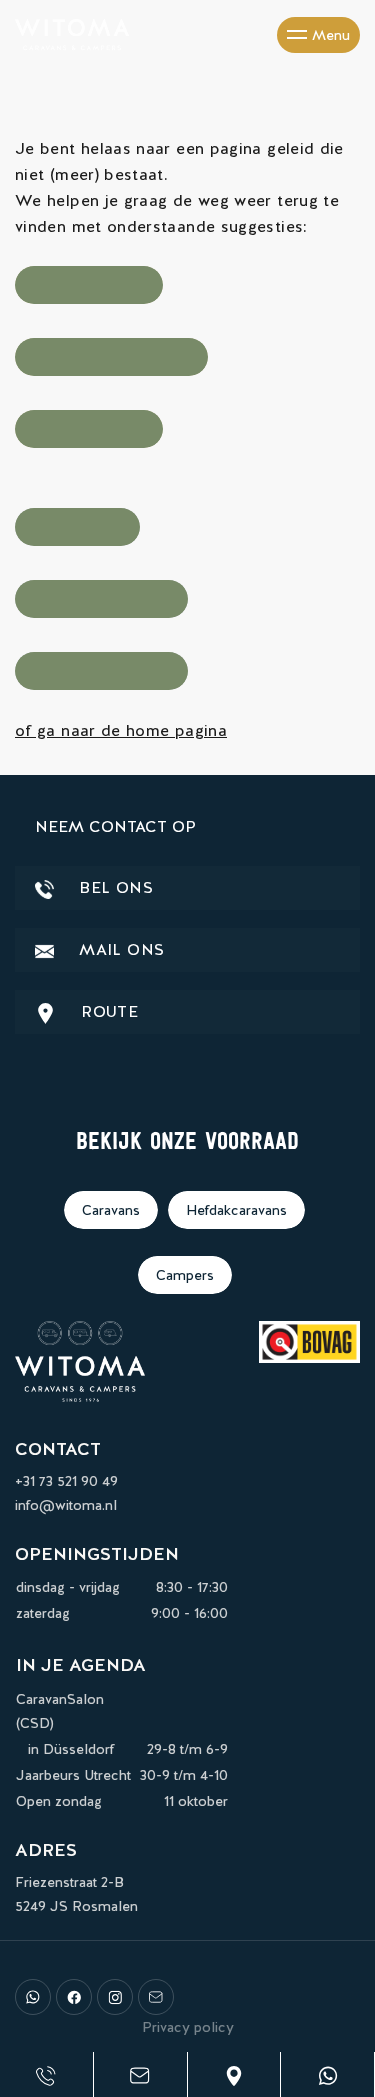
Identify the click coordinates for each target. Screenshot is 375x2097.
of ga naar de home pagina (121, 730)
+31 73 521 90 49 (66, 1481)
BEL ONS (113, 887)
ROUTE (107, 1011)
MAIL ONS (119, 949)
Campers (185, 1275)
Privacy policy (188, 2027)
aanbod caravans (89, 285)
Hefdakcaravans (236, 1210)
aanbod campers (89, 429)
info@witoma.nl (66, 1505)
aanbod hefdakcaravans (111, 357)
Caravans (111, 1210)
